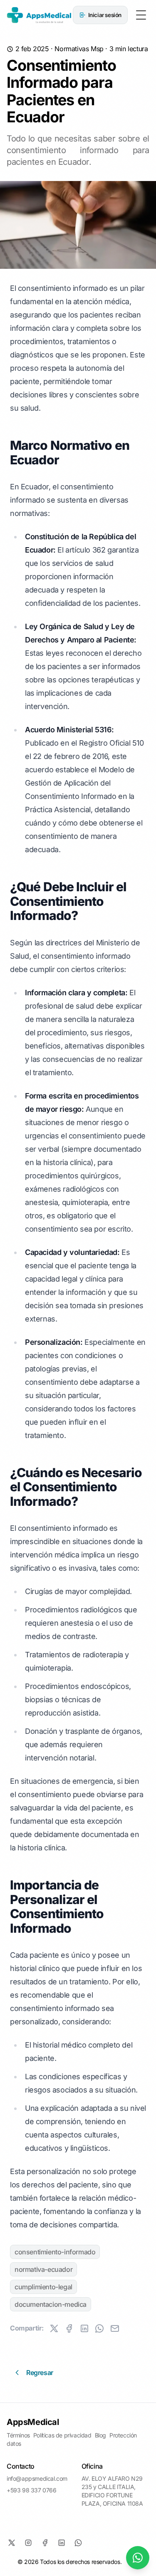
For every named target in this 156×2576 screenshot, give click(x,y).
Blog (100, 2435)
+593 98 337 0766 (32, 2490)
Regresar (40, 2373)
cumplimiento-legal (43, 2287)
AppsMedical (33, 2422)
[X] (12, 2543)
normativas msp (79, 49)
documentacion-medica (51, 2304)
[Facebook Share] (69, 2328)
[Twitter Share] (54, 2328)
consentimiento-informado (55, 2252)
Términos (18, 2435)
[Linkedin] (62, 2543)
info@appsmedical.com (37, 2478)
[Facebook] (45, 2543)
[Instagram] (28, 2543)
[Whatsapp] (78, 2543)
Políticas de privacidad (62, 2435)
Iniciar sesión (105, 15)
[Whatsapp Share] (99, 2328)
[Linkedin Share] (84, 2328)
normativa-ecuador (43, 2269)
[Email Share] (115, 2328)
